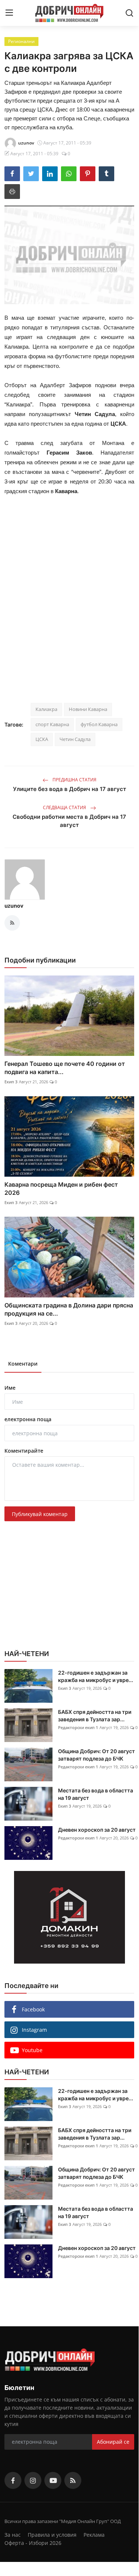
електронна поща (28, 1419)
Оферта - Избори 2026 (33, 2543)
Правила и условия (52, 2535)
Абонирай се (113, 2442)
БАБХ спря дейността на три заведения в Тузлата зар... (95, 1716)
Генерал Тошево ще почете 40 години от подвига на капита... (65, 1068)
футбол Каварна (99, 724)
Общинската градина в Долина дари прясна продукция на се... (69, 1309)
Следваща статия (65, 807)
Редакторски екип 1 (78, 1727)
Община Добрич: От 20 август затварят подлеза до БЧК (96, 1755)
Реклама (94, 2535)
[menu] (9, 13)
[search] (129, 13)
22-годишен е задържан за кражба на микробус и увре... (96, 1676)
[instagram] (33, 2480)
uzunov (14, 906)
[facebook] (13, 2480)
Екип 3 (11, 1082)
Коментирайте (24, 1451)
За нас (13, 2535)
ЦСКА (42, 739)
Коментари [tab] (23, 1364)
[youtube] (53, 2480)
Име (10, 1388)
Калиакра (46, 709)
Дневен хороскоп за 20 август (97, 1830)
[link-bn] (69, 1917)
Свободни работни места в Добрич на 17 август (69, 821)
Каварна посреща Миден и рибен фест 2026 (61, 1189)
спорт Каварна (52, 724)
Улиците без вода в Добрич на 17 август (69, 789)
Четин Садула (75, 739)
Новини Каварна (88, 709)
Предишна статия (74, 780)
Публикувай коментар (40, 1514)
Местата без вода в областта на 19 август (96, 1794)
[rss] (73, 2480)
